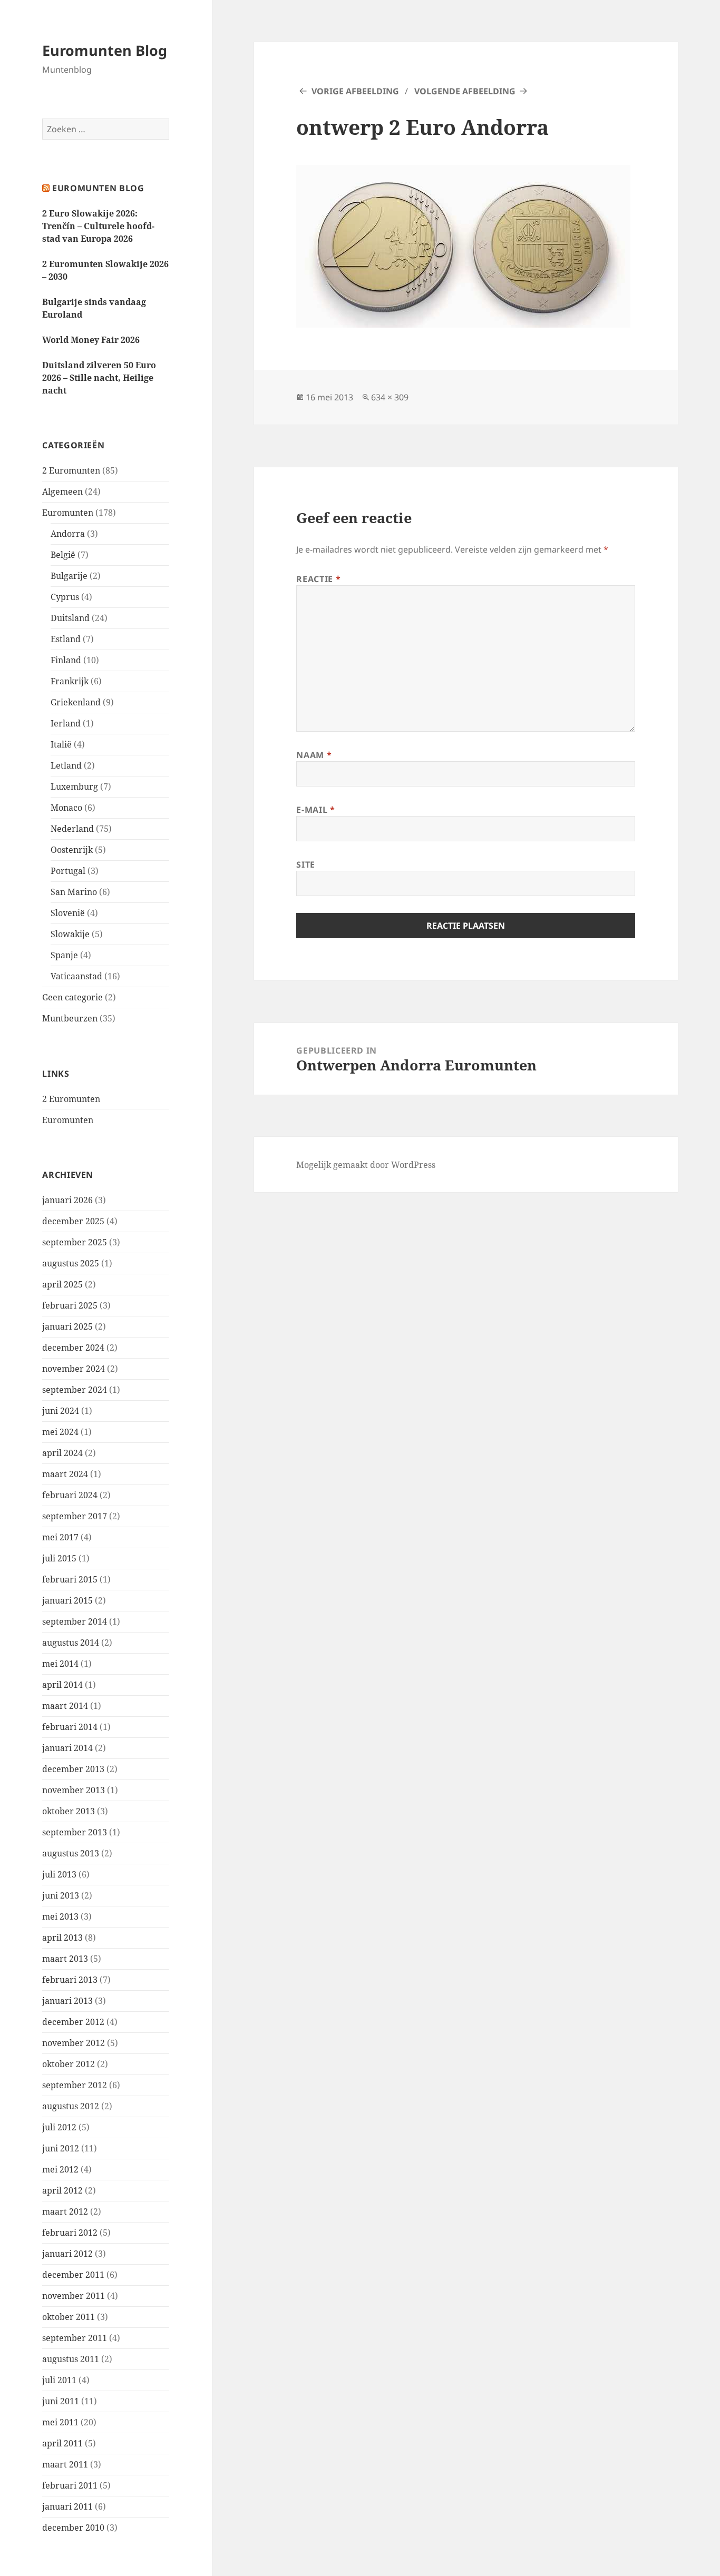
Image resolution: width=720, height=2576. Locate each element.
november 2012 (74, 2043)
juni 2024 (61, 1411)
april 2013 (62, 1938)
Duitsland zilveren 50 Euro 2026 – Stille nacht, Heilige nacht (99, 378)
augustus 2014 (71, 1643)
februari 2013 (70, 1980)
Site (306, 864)
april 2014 (62, 1685)
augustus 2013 (71, 1853)
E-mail (315, 810)
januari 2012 (67, 2254)
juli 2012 (59, 2127)
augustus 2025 (71, 1263)
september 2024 (75, 1390)
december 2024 (73, 1348)
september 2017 (75, 1516)
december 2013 (73, 1769)
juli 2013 (59, 1874)
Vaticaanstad (76, 976)
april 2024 (62, 1453)
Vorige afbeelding (355, 91)
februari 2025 (70, 1305)
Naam (314, 755)
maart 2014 (65, 1706)
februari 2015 (70, 1579)
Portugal (68, 871)
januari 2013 (67, 2001)
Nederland (72, 829)
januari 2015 (67, 1600)
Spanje (64, 955)
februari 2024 (70, 1495)
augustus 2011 (71, 2359)
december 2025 (73, 1221)
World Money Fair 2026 (91, 340)
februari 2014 (70, 1727)
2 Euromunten (71, 470)
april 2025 (62, 1284)
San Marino (74, 892)
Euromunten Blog (105, 50)
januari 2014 (67, 1748)
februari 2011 (70, 2485)
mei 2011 (60, 2422)
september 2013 (75, 1832)
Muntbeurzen (70, 1018)
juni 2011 (61, 2401)
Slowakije (70, 934)
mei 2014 (60, 1664)
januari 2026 (67, 1200)
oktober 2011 (69, 2317)
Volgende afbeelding (465, 91)
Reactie (318, 579)
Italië (61, 744)
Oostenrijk (72, 850)
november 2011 (74, 2296)
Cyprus (65, 597)
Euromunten (68, 513)
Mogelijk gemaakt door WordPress (366, 1165)
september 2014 (75, 1621)
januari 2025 (67, 1326)
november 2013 (74, 1790)
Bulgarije (69, 576)
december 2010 (73, 2528)
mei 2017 (60, 1537)
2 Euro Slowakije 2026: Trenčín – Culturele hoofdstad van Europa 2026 (98, 226)
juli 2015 (59, 1558)
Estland (66, 639)
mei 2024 (60, 1432)
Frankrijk (70, 681)
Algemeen (62, 491)
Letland (66, 765)
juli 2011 (59, 2380)
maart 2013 (65, 1959)
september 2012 (75, 2085)
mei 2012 (60, 2169)
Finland (66, 660)
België (63, 555)
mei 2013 (60, 1916)
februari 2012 (70, 2233)
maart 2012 (65, 2211)
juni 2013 (61, 1895)
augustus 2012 (71, 2106)
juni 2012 (61, 2148)
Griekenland (76, 702)
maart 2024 (65, 1474)
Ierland (66, 723)
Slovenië (68, 913)
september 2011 (75, 2338)
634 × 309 (390, 397)
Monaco (66, 808)
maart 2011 (65, 2464)
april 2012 (62, 2190)
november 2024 (74, 1369)
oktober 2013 (69, 1811)
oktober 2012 (69, 2064)
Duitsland (70, 618)
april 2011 (62, 2443)
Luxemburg (74, 786)
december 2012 (73, 2022)
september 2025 (75, 1242)
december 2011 (73, 2275)
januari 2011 (67, 2506)
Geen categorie (72, 997)
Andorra (68, 534)
